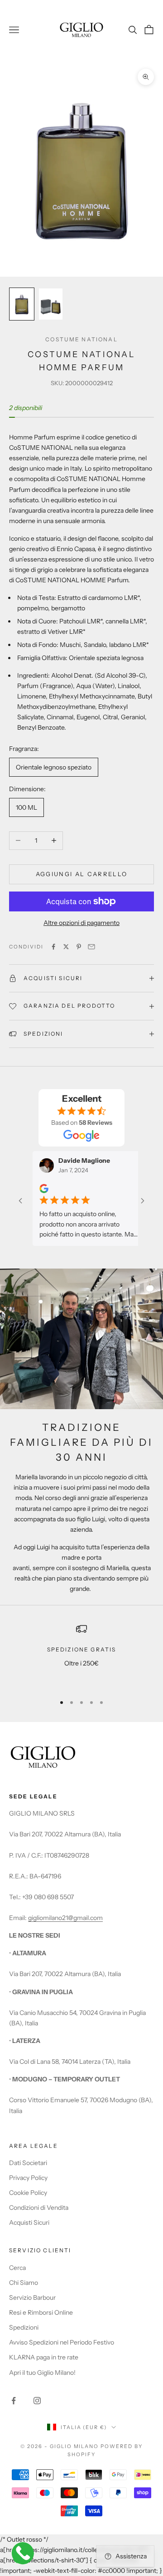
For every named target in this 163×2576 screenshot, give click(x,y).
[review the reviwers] (28, 1189)
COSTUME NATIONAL (81, 339)
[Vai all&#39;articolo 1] (22, 304)
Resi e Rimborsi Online (41, 2312)
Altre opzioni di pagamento (81, 923)
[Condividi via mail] (91, 947)
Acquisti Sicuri (29, 2222)
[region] (81, 1655)
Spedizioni (24, 2327)
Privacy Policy (28, 2178)
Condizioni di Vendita (39, 2208)
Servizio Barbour (32, 2298)
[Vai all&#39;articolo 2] (51, 304)
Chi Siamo (24, 2283)
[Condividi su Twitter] (66, 947)
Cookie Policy (28, 2193)
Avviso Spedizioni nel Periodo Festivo (62, 2342)
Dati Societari (28, 2163)
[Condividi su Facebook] (53, 947)
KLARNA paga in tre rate (44, 2357)
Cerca (17, 2268)
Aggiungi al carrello (82, 874)
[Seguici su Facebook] (14, 2401)
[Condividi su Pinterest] (79, 947)
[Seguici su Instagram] (37, 2401)
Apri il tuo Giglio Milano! (42, 2373)
